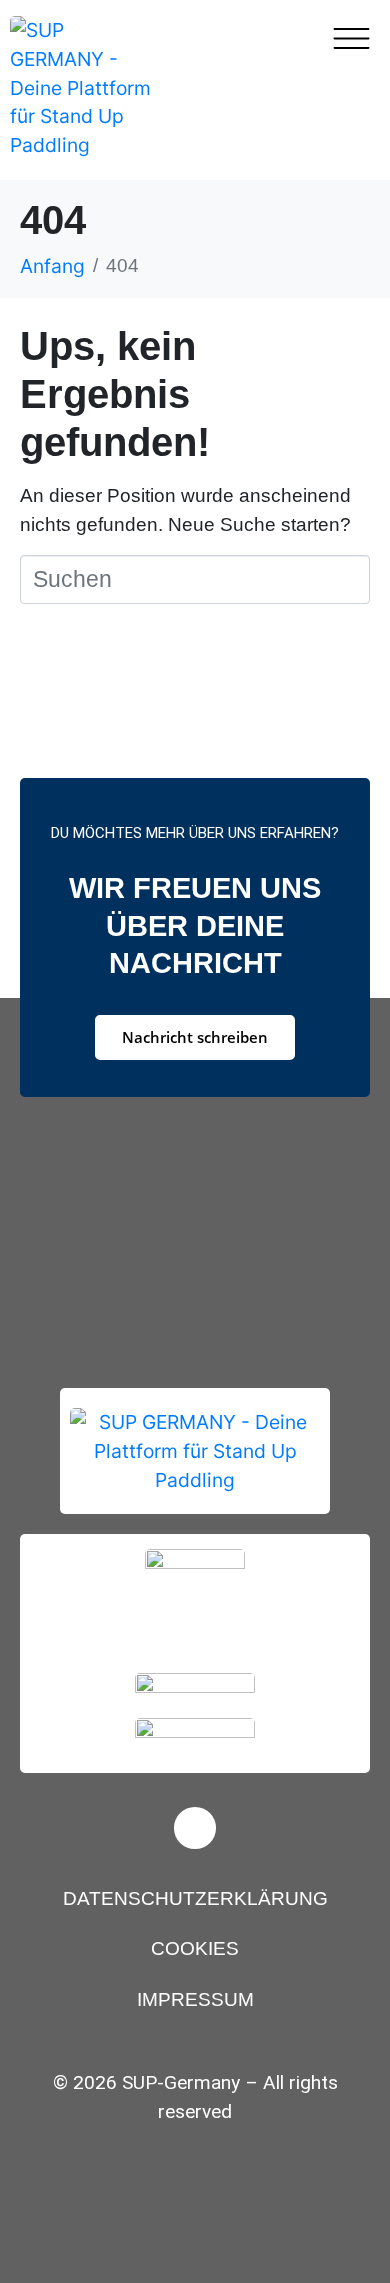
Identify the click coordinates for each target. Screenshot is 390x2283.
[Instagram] (195, 1828)
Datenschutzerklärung (195, 1898)
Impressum (195, 1999)
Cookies (195, 1948)
